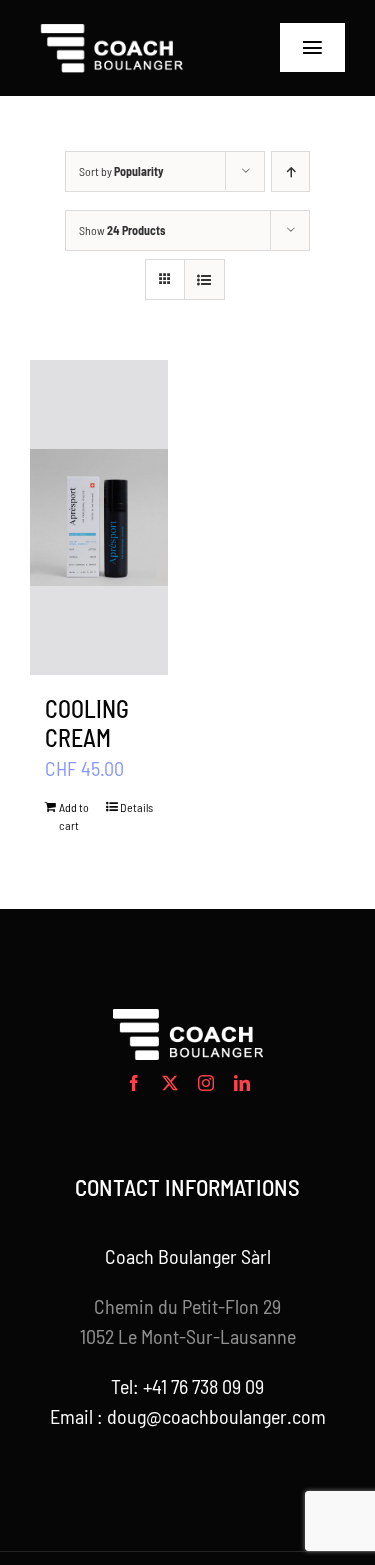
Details (136, 807)
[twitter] (170, 1083)
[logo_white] (112, 30)
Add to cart (74, 816)
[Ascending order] (290, 171)
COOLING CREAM (87, 723)
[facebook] (134, 1083)
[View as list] (204, 279)
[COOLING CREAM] (99, 517)
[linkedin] (242, 1083)
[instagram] (206, 1083)
